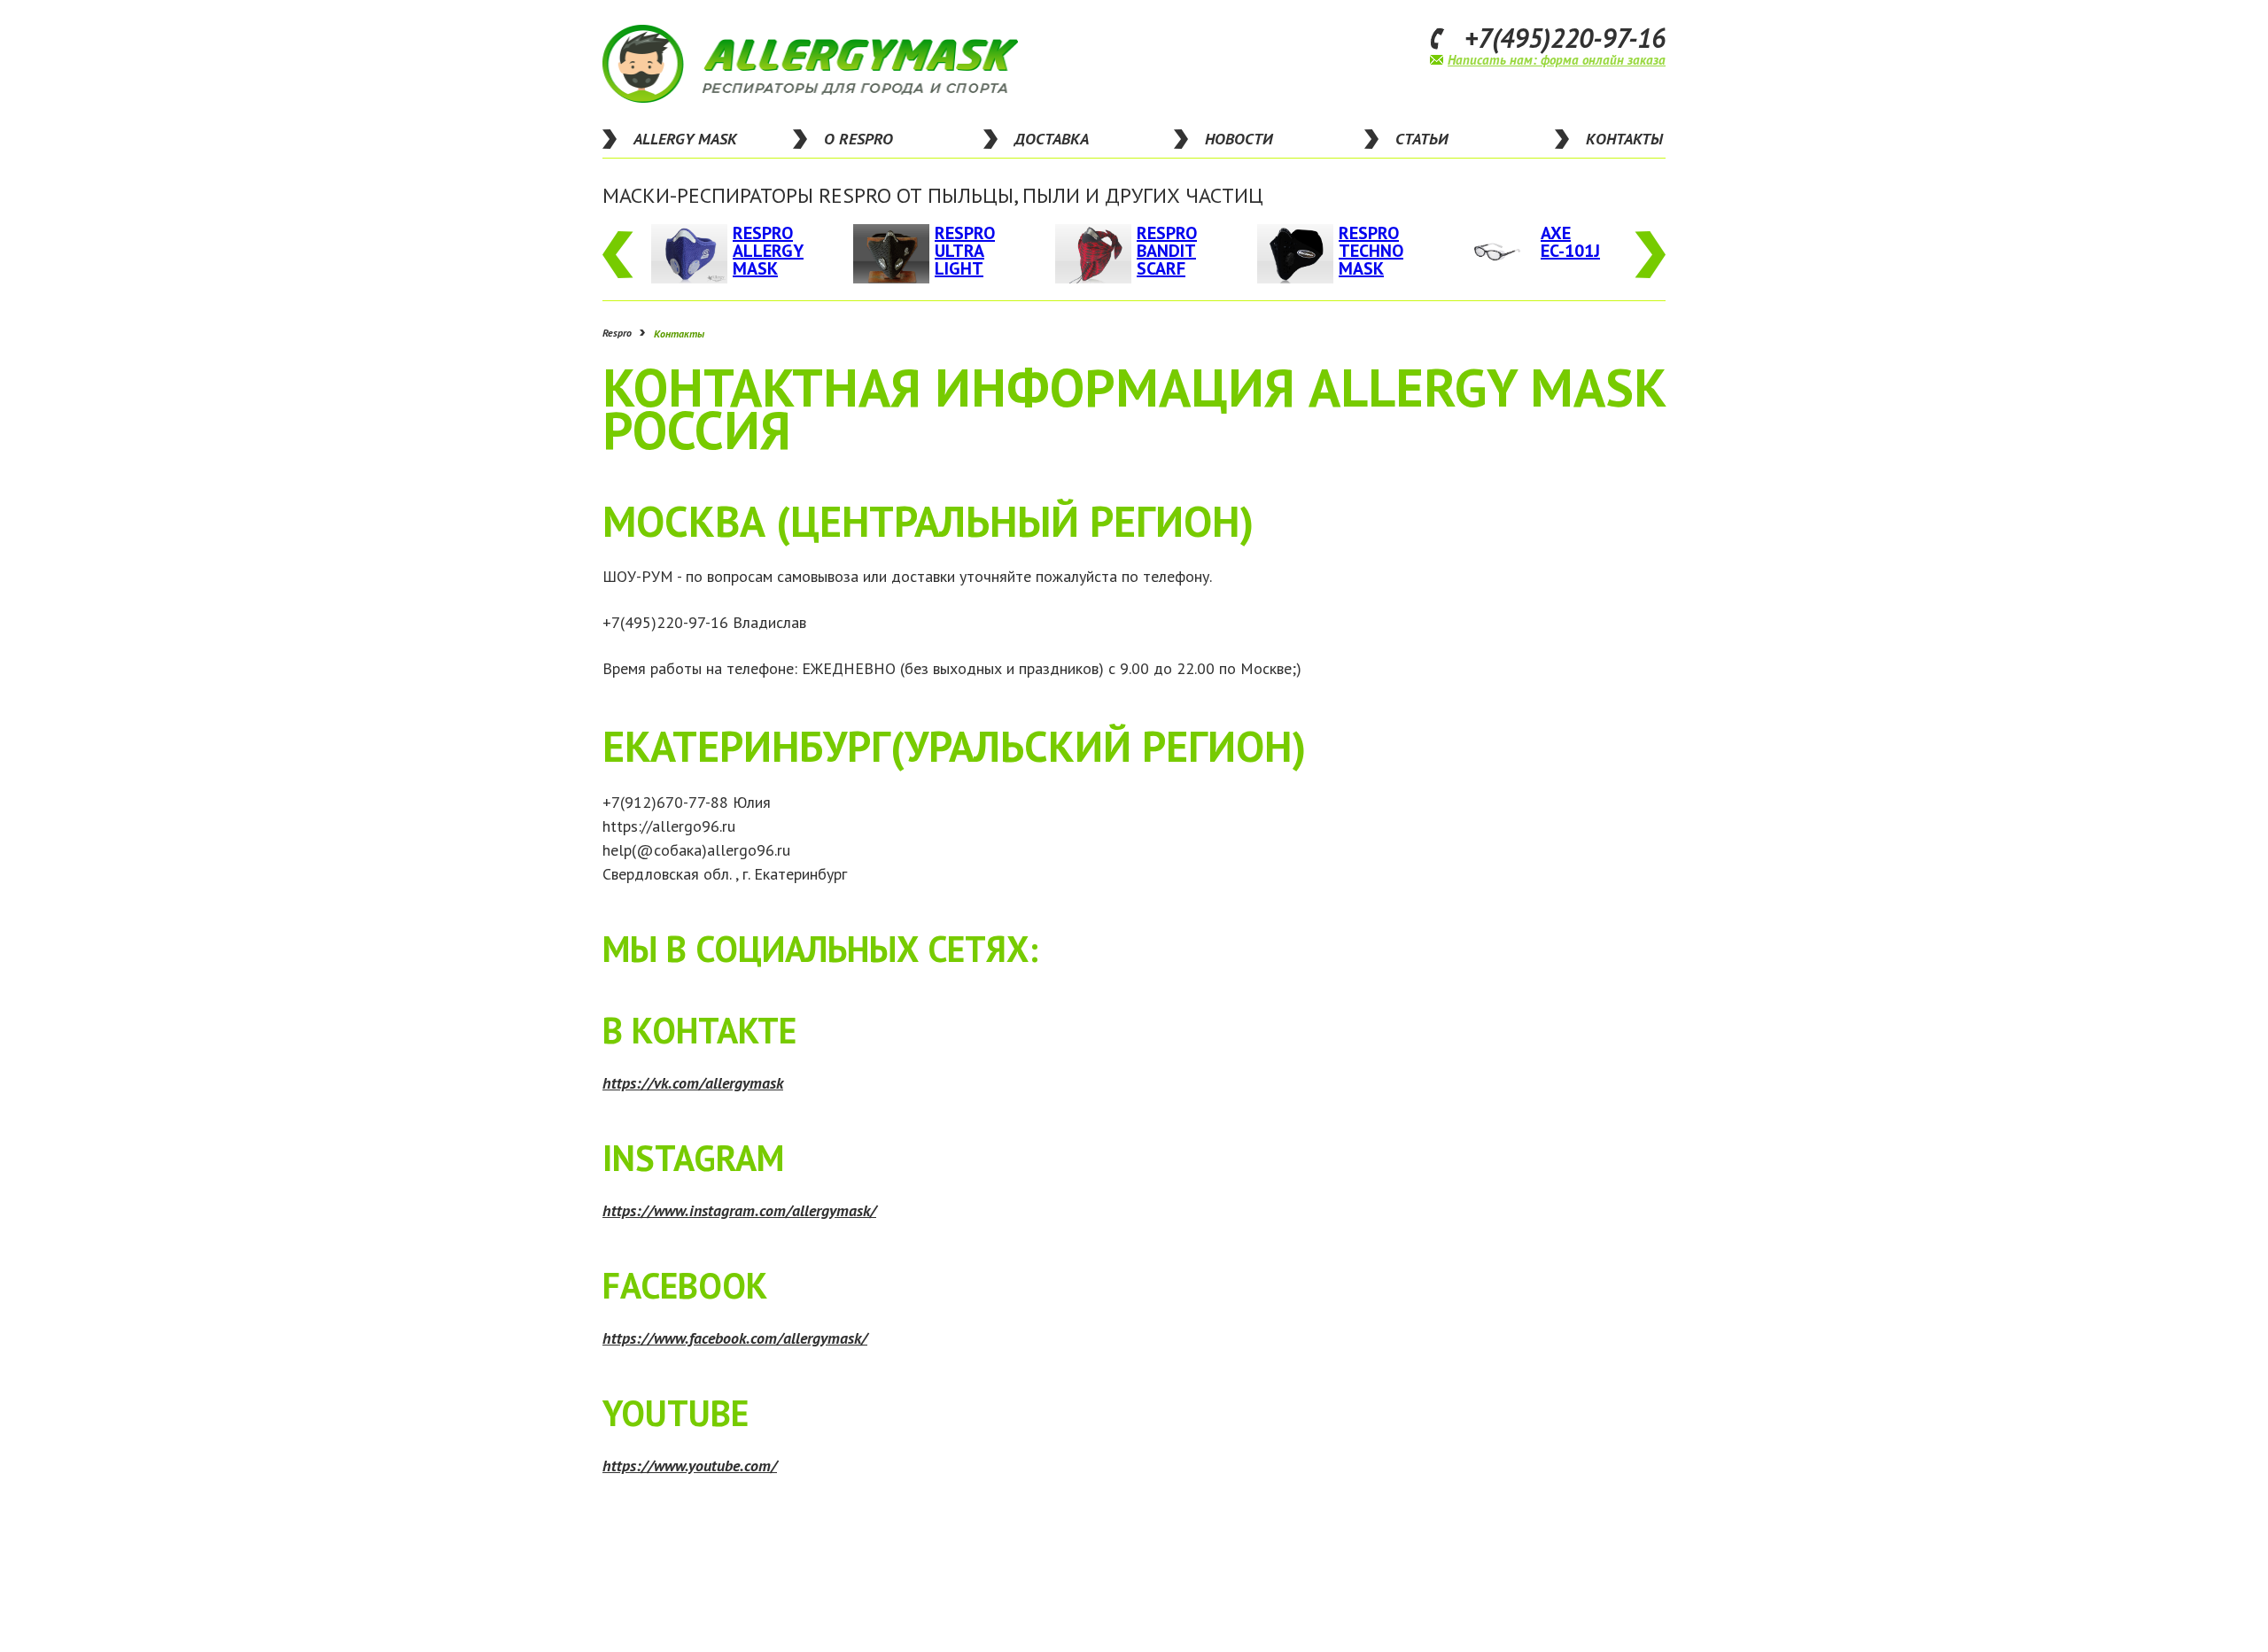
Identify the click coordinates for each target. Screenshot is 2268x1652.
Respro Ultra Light (965, 251)
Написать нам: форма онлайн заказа (1557, 60)
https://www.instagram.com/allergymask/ (739, 1210)
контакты (1624, 139)
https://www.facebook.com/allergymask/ (735, 1338)
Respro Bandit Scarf (1167, 251)
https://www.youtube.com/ (690, 1466)
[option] (730, 254)
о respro (858, 139)
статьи (1421, 139)
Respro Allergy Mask (768, 251)
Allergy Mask (685, 139)
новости (1239, 139)
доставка (1052, 139)
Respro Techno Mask (1371, 251)
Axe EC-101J (1570, 242)
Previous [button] (618, 255)
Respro (617, 333)
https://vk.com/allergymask (693, 1083)
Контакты (679, 333)
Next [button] (1650, 255)
